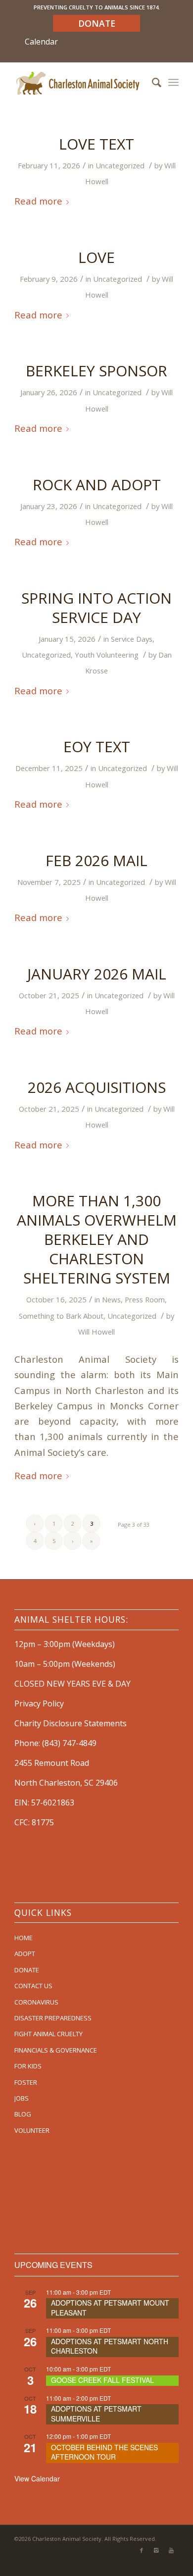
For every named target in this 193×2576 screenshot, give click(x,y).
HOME (24, 1938)
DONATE (27, 1970)
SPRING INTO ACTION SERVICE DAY (96, 608)
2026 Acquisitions (97, 1087)
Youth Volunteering (107, 655)
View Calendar (37, 2478)
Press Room (145, 1299)
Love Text (96, 144)
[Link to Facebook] (142, 2550)
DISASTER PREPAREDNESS (53, 2018)
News (111, 1299)
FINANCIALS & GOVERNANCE (56, 2050)
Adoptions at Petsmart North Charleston (110, 2346)
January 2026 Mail (97, 974)
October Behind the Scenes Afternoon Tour (104, 2452)
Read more (38, 201)
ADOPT (25, 1954)
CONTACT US (33, 1986)
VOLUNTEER (32, 2130)
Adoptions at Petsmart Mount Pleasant (110, 2308)
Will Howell (96, 1332)
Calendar (41, 42)
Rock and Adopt (97, 485)
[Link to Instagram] (156, 2550)
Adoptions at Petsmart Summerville (96, 2414)
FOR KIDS (28, 2066)
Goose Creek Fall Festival (102, 2380)
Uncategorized (120, 165)
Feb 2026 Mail (96, 860)
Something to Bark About (61, 1316)
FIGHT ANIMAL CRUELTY (48, 2034)
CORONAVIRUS (36, 2002)
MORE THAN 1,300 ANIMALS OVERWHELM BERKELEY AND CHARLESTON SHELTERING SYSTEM (97, 1239)
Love (96, 257)
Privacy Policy (39, 1703)
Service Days (132, 639)
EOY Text (97, 747)
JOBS (22, 2098)
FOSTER (26, 2082)
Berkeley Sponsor (96, 371)
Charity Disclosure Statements (71, 1723)
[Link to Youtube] (171, 2550)
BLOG (23, 2114)
